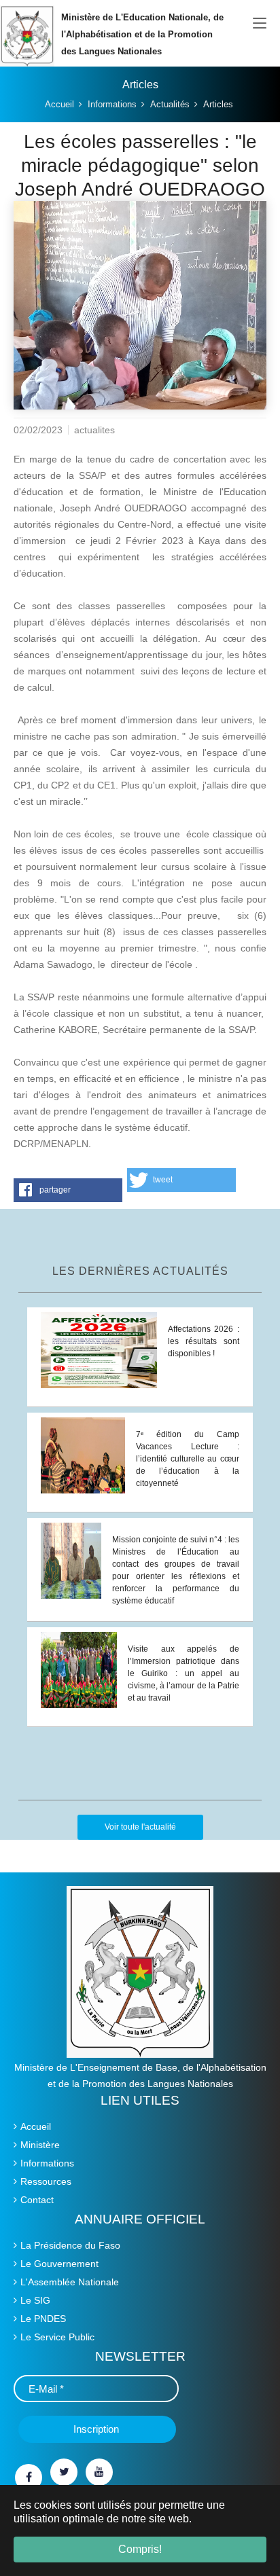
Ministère (40, 2145)
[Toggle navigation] (260, 24)
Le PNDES (43, 2319)
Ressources (46, 2181)
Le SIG (35, 2300)
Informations (47, 2163)
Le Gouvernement (59, 2264)
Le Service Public (57, 2337)
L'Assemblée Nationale (70, 2282)
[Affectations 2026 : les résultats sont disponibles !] (99, 1349)
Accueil (36, 2126)
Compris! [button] (140, 2549)
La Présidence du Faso (70, 2245)
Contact (37, 2200)
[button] (68, 1190)
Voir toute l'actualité (140, 1827)
